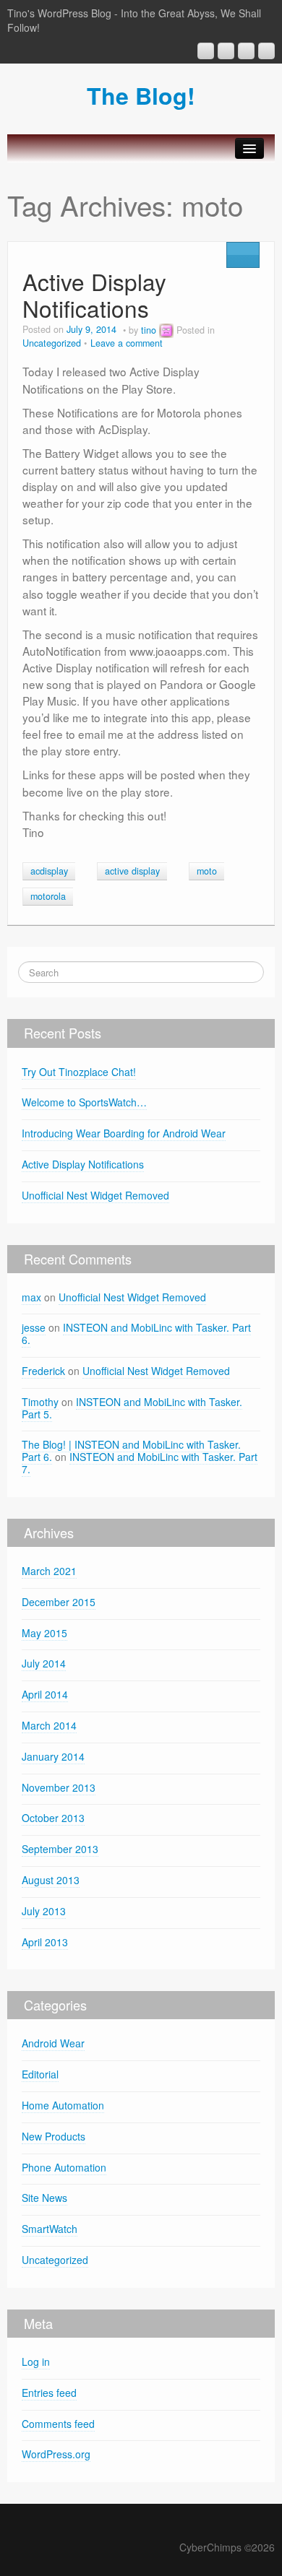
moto (207, 871)
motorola (48, 896)
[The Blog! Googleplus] (206, 51)
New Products (54, 2136)
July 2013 (44, 1911)
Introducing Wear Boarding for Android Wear (124, 1133)
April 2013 (45, 1942)
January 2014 (53, 1756)
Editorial (40, 2074)
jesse (34, 1327)
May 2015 (44, 1633)
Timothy (40, 1402)
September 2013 (60, 1849)
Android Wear (53, 2043)
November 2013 (59, 1787)
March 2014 (49, 1725)
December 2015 (59, 1602)
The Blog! (141, 95)
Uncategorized (52, 343)
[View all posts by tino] (166, 330)
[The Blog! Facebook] (226, 51)
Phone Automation (64, 2167)
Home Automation (63, 2105)
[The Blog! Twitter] (266, 51)
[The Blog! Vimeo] (246, 51)
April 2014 (45, 1694)
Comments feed (58, 2424)
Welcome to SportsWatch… (84, 1102)
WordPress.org (56, 2454)
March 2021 (49, 1571)
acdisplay (49, 871)
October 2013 (53, 1818)
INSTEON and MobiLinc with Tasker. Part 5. (132, 1408)
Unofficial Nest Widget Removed (95, 1195)
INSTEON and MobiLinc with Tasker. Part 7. (140, 1463)
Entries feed (49, 2393)
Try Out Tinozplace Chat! (79, 1072)
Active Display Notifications (94, 295)
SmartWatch (50, 2229)
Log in (36, 2362)
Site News (44, 2198)
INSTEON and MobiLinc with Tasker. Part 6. (136, 1333)
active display (132, 871)
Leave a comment (127, 343)
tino (149, 330)
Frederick (43, 1371)
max (31, 1297)
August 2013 (51, 1880)
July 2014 (44, 1663)
